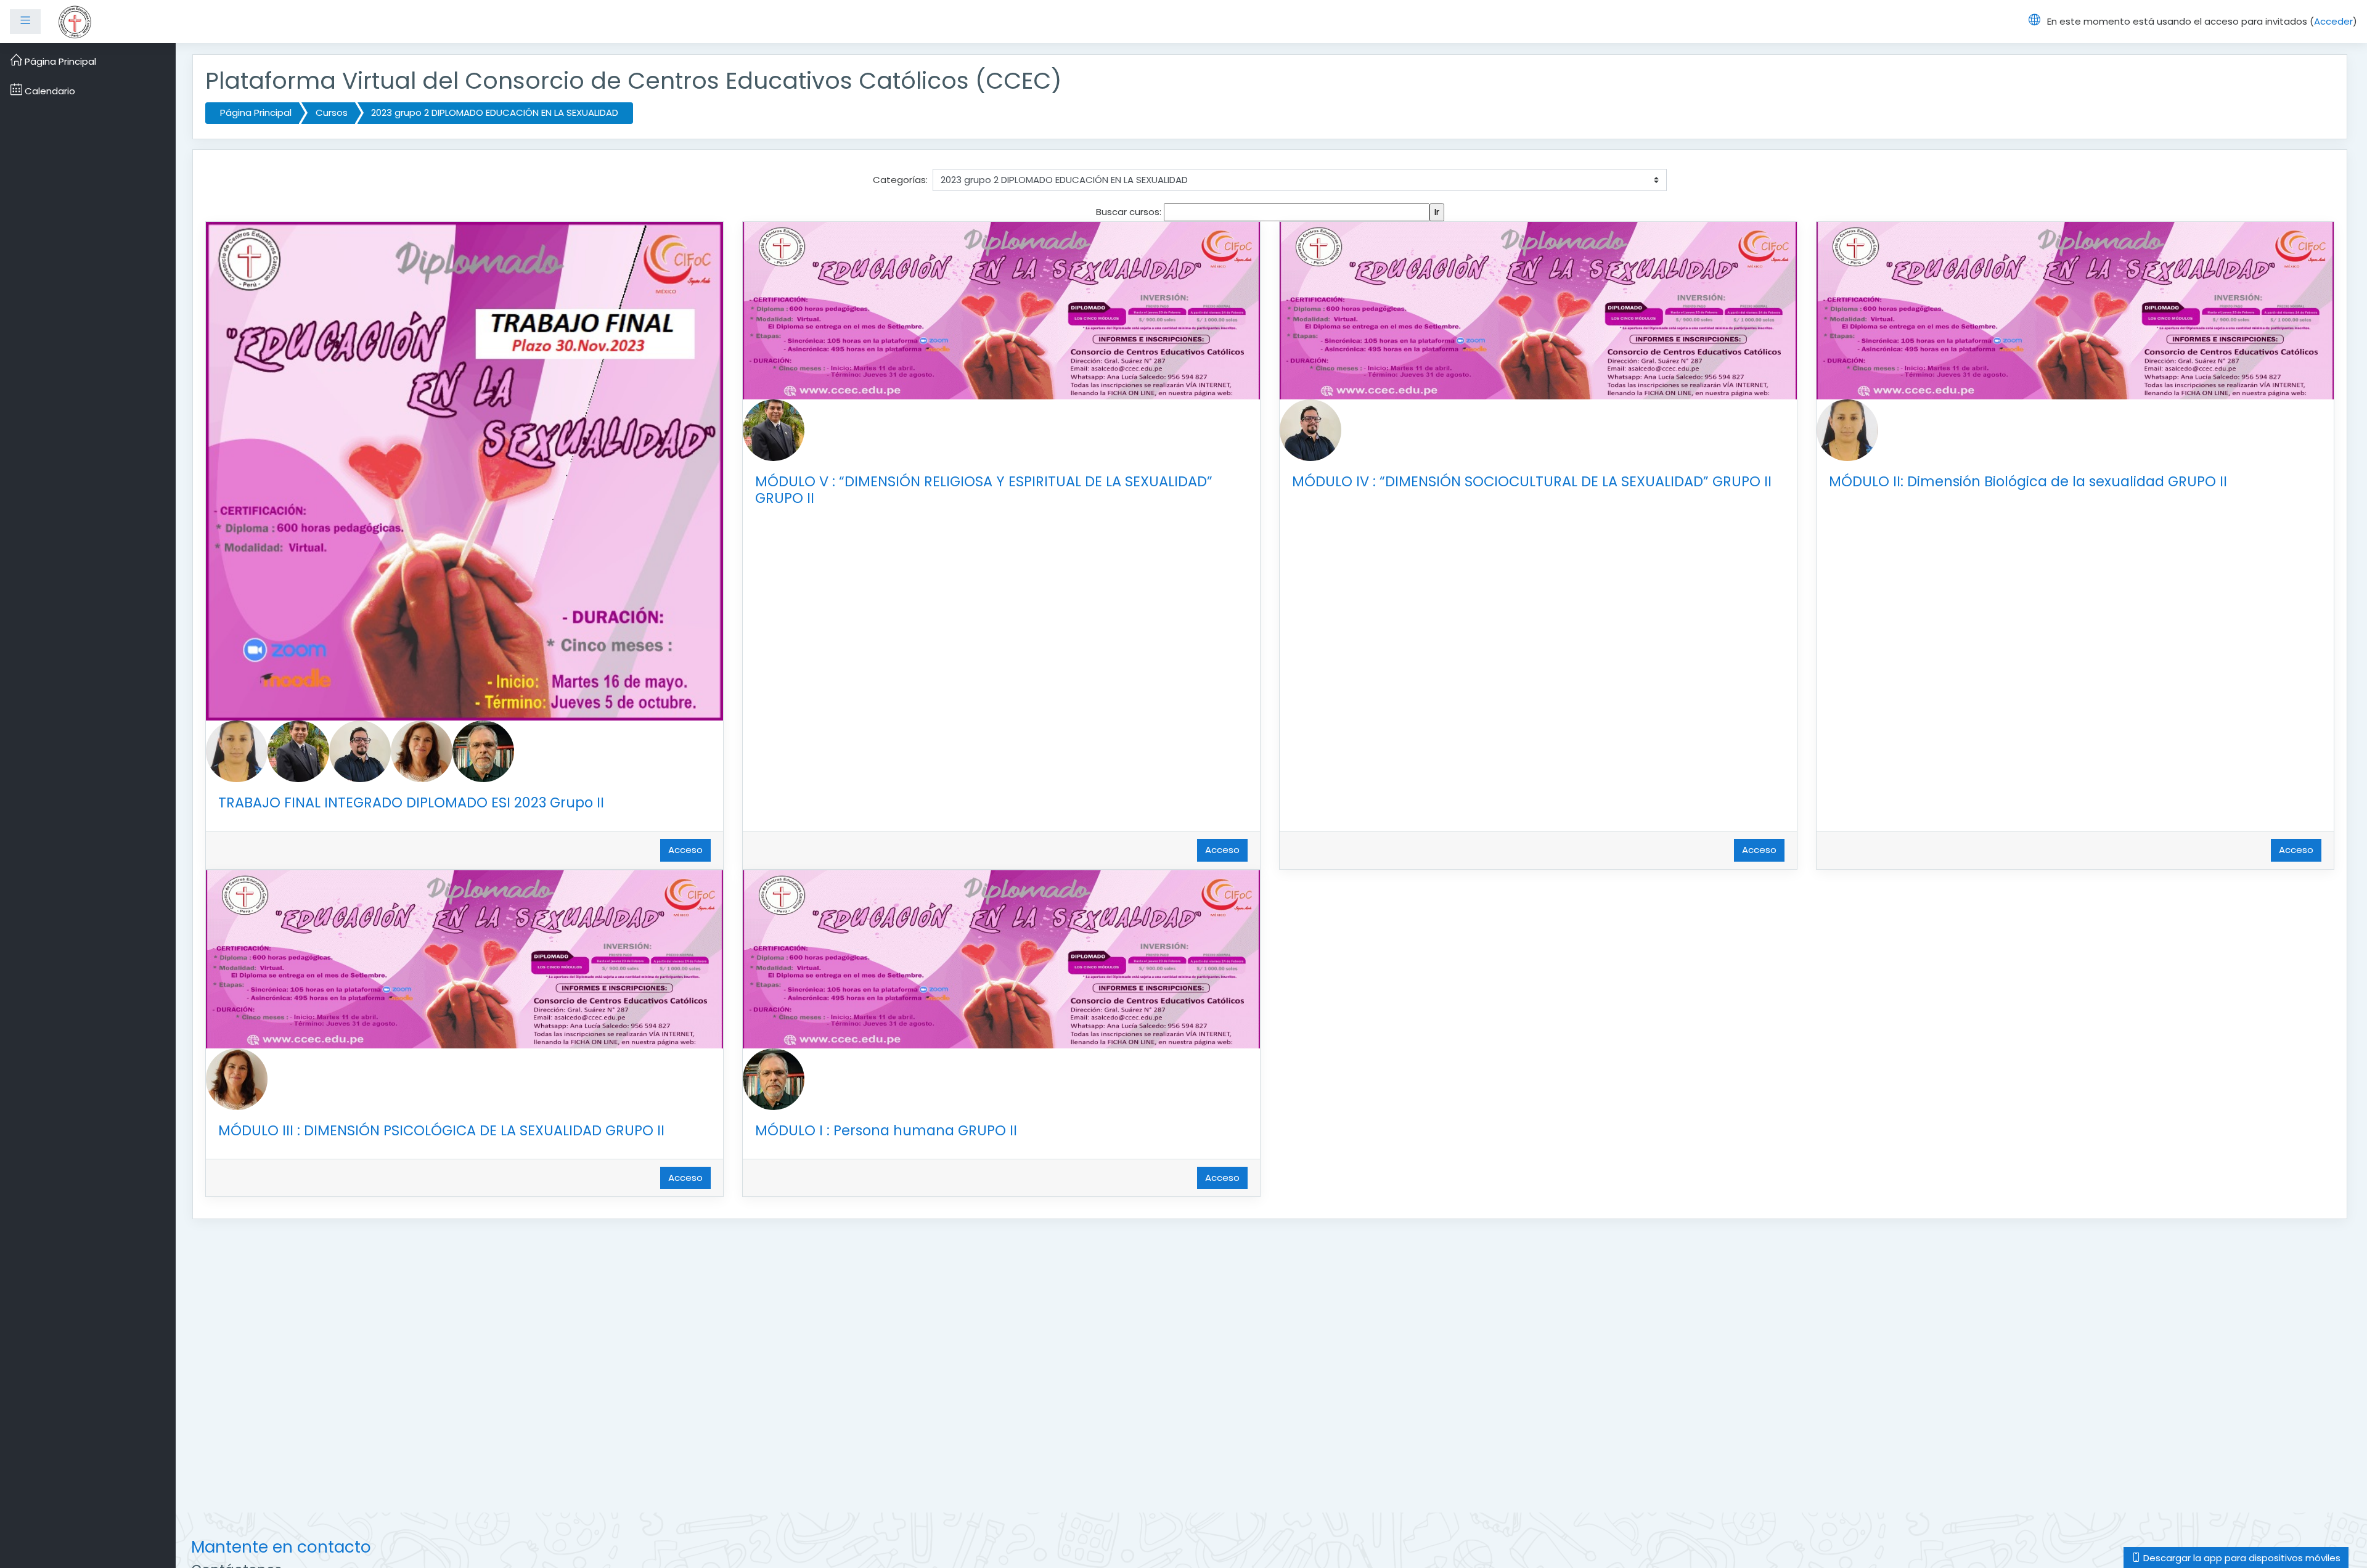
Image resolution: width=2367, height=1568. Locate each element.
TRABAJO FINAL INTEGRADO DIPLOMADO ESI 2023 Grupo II (411, 802)
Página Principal (256, 112)
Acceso (685, 850)
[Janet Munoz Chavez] (422, 750)
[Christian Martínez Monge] (360, 750)
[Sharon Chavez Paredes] (237, 750)
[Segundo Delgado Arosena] (298, 750)
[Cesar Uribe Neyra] (483, 750)
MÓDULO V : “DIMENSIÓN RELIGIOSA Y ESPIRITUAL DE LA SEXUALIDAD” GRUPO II (984, 490)
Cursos (332, 112)
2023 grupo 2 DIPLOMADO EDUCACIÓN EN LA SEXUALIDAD (495, 112)
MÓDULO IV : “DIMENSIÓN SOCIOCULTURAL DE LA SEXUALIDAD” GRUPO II (1532, 481)
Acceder (2333, 21)
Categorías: (900, 180)
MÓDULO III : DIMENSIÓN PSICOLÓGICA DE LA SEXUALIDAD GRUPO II (441, 1130)
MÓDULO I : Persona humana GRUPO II (886, 1130)
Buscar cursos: (1130, 212)
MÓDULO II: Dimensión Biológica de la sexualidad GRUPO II (2028, 481)
